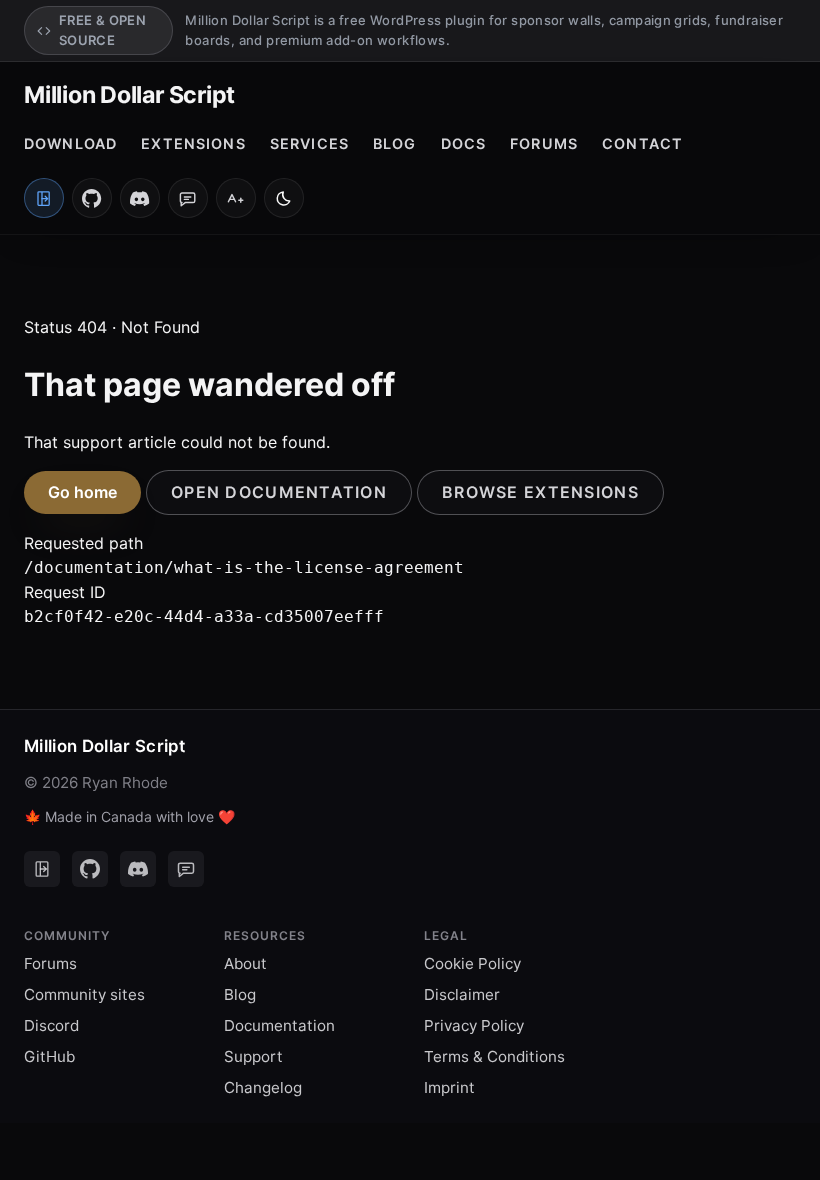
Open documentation (279, 492)
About (245, 963)
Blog (395, 143)
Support (253, 1056)
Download (70, 143)
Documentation (279, 1025)
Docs (464, 143)
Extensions (193, 143)
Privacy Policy (474, 1025)
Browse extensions (540, 492)
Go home (82, 492)
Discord (51, 1025)
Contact (642, 143)
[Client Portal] (42, 869)
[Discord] (140, 198)
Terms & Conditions (494, 1056)
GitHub (49, 1056)
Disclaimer (462, 994)
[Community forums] (188, 198)
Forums (544, 143)
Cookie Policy (472, 963)
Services (309, 143)
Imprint (449, 1087)
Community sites (84, 994)
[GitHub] (92, 198)
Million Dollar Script (129, 95)
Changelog (263, 1087)
